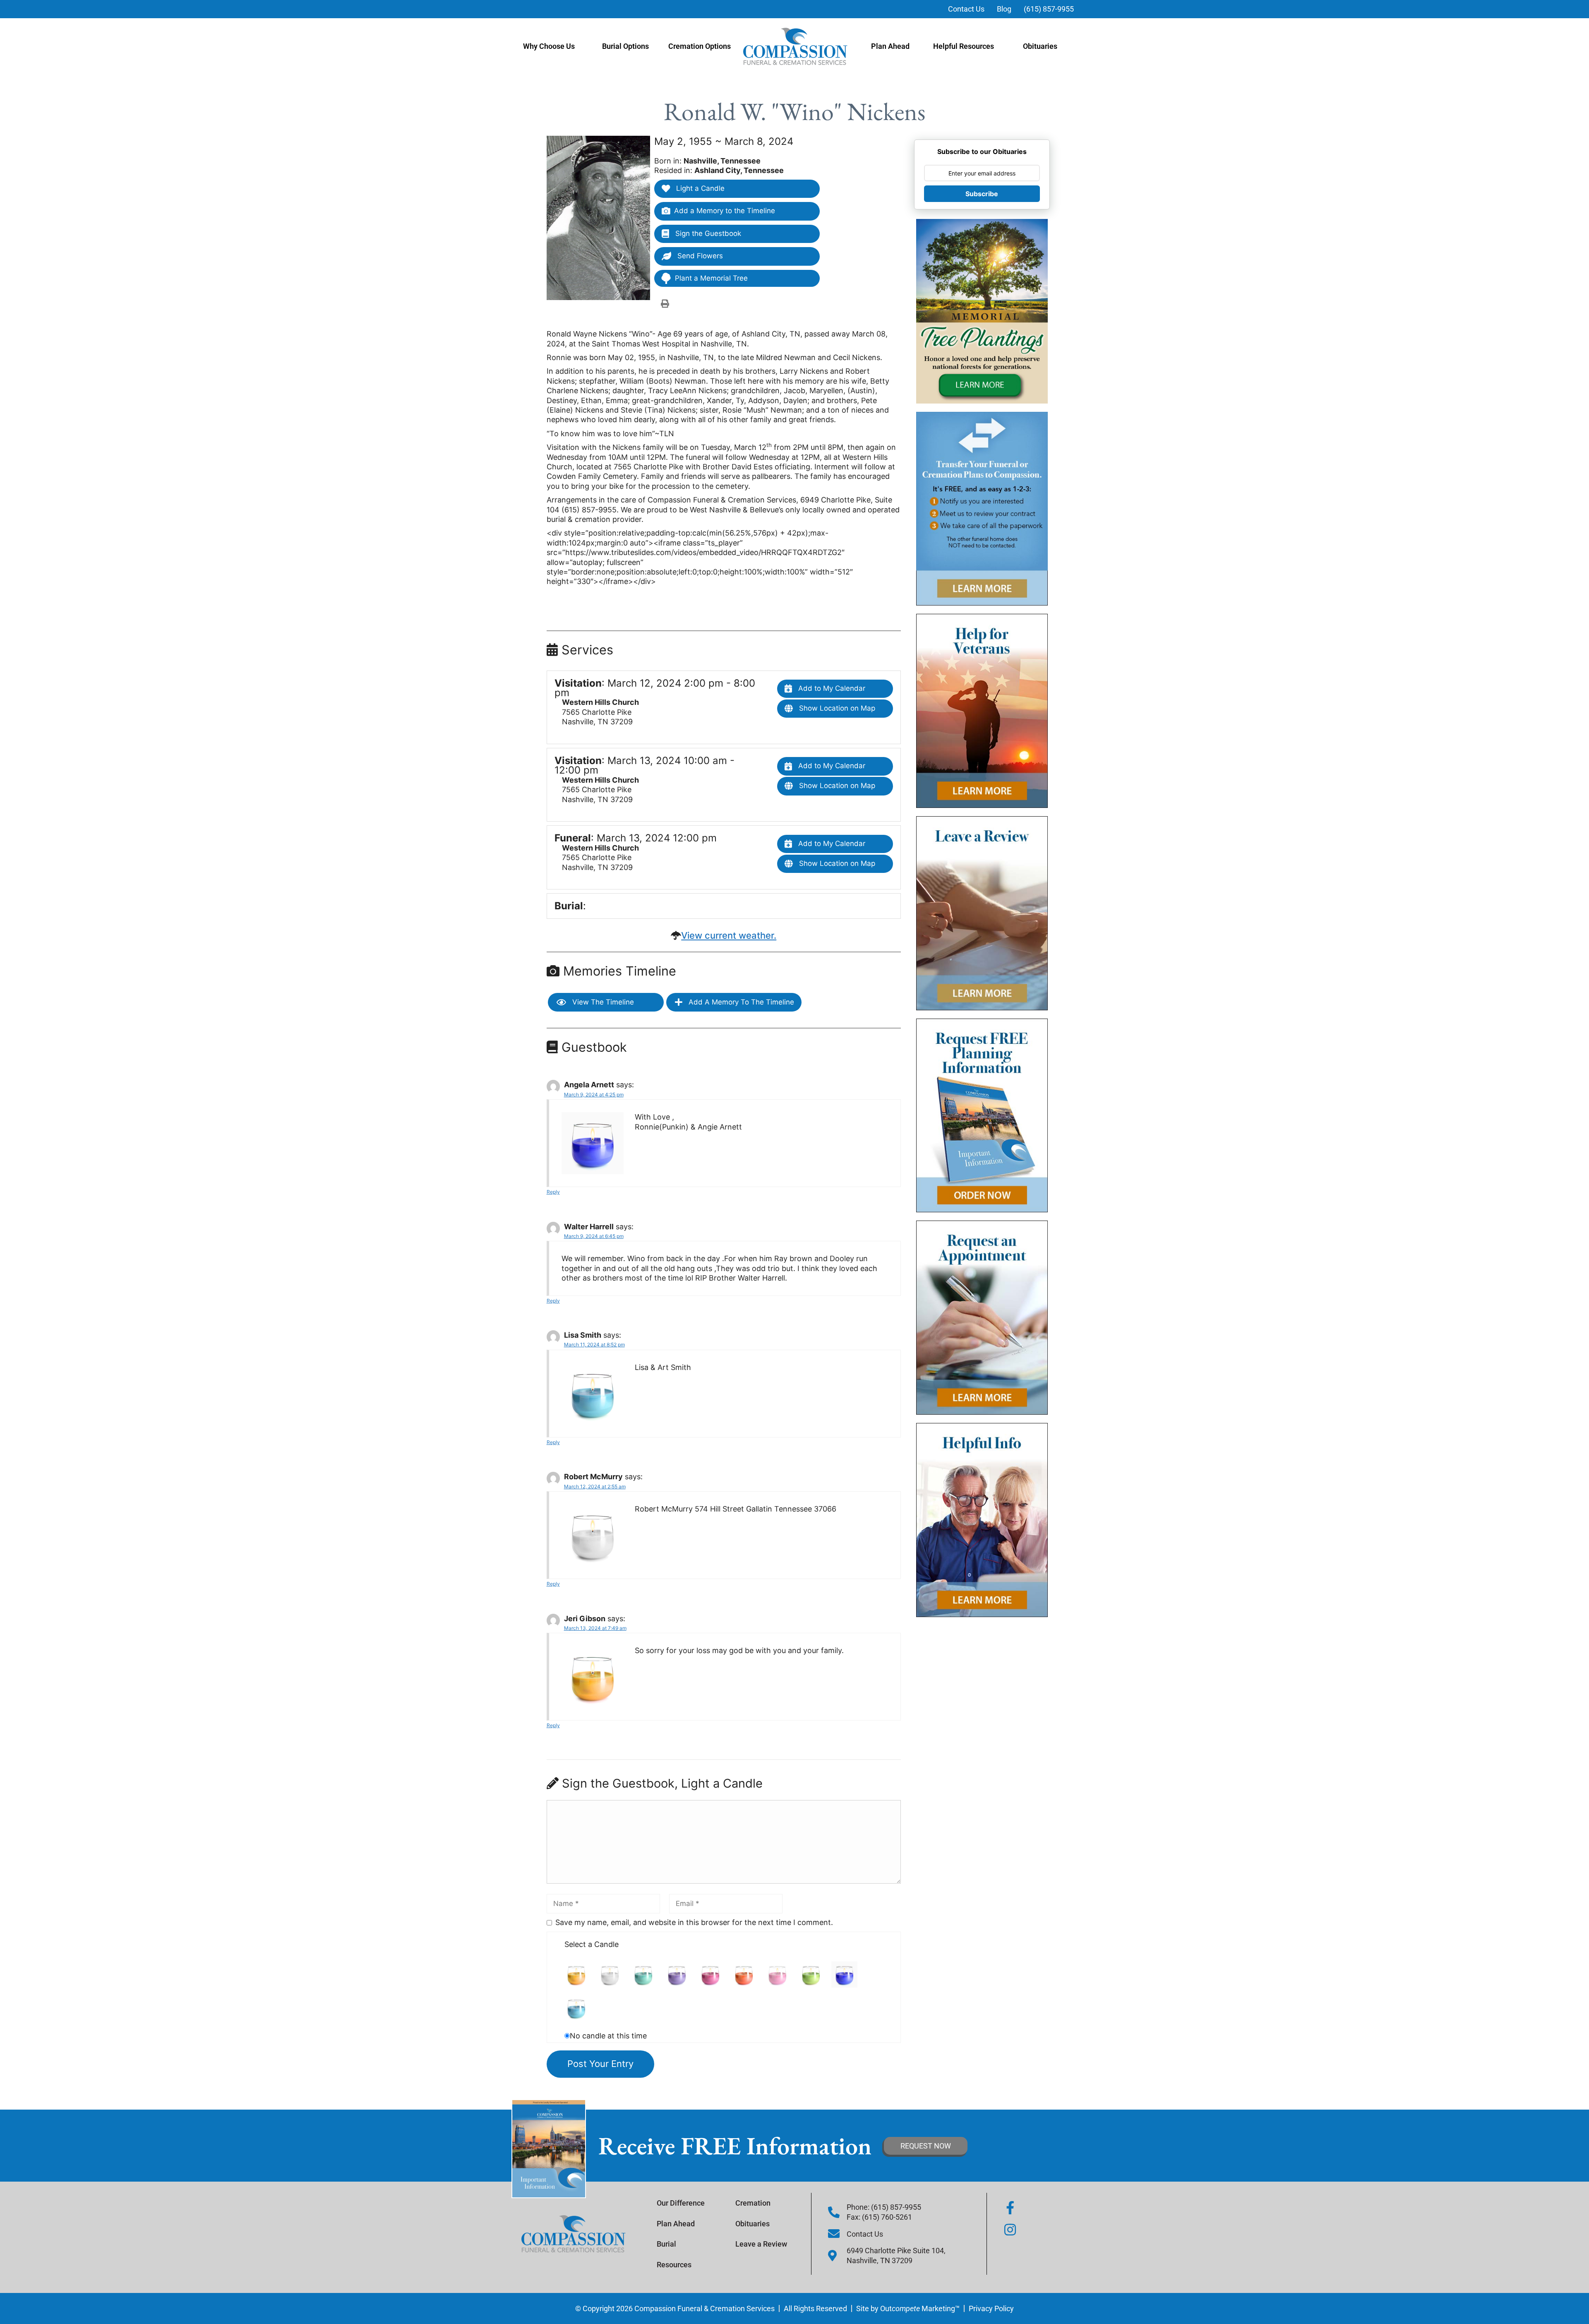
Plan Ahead (890, 46)
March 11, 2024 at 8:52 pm (594, 1345)
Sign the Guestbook (707, 233)
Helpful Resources (964, 46)
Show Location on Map (836, 708)
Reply (553, 1192)
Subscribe (982, 194)
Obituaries (1040, 46)
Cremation (753, 2203)
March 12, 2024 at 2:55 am (595, 1486)
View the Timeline (602, 1002)
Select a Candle (592, 1944)
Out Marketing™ (920, 2308)
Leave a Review (761, 2244)
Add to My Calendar (831, 688)
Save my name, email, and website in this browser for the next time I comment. (694, 1922)
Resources (674, 2265)
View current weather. (729, 935)
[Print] (665, 303)
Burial (666, 2244)
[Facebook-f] (1010, 2208)
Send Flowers (699, 256)
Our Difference (681, 2203)
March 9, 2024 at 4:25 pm (594, 1095)
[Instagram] (1010, 2230)
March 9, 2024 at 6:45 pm (594, 1236)
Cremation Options (700, 46)
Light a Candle (699, 188)
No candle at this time (608, 2036)
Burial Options (625, 46)
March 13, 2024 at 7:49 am (595, 1628)
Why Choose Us (549, 46)
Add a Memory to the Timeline (725, 211)
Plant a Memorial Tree (711, 278)
